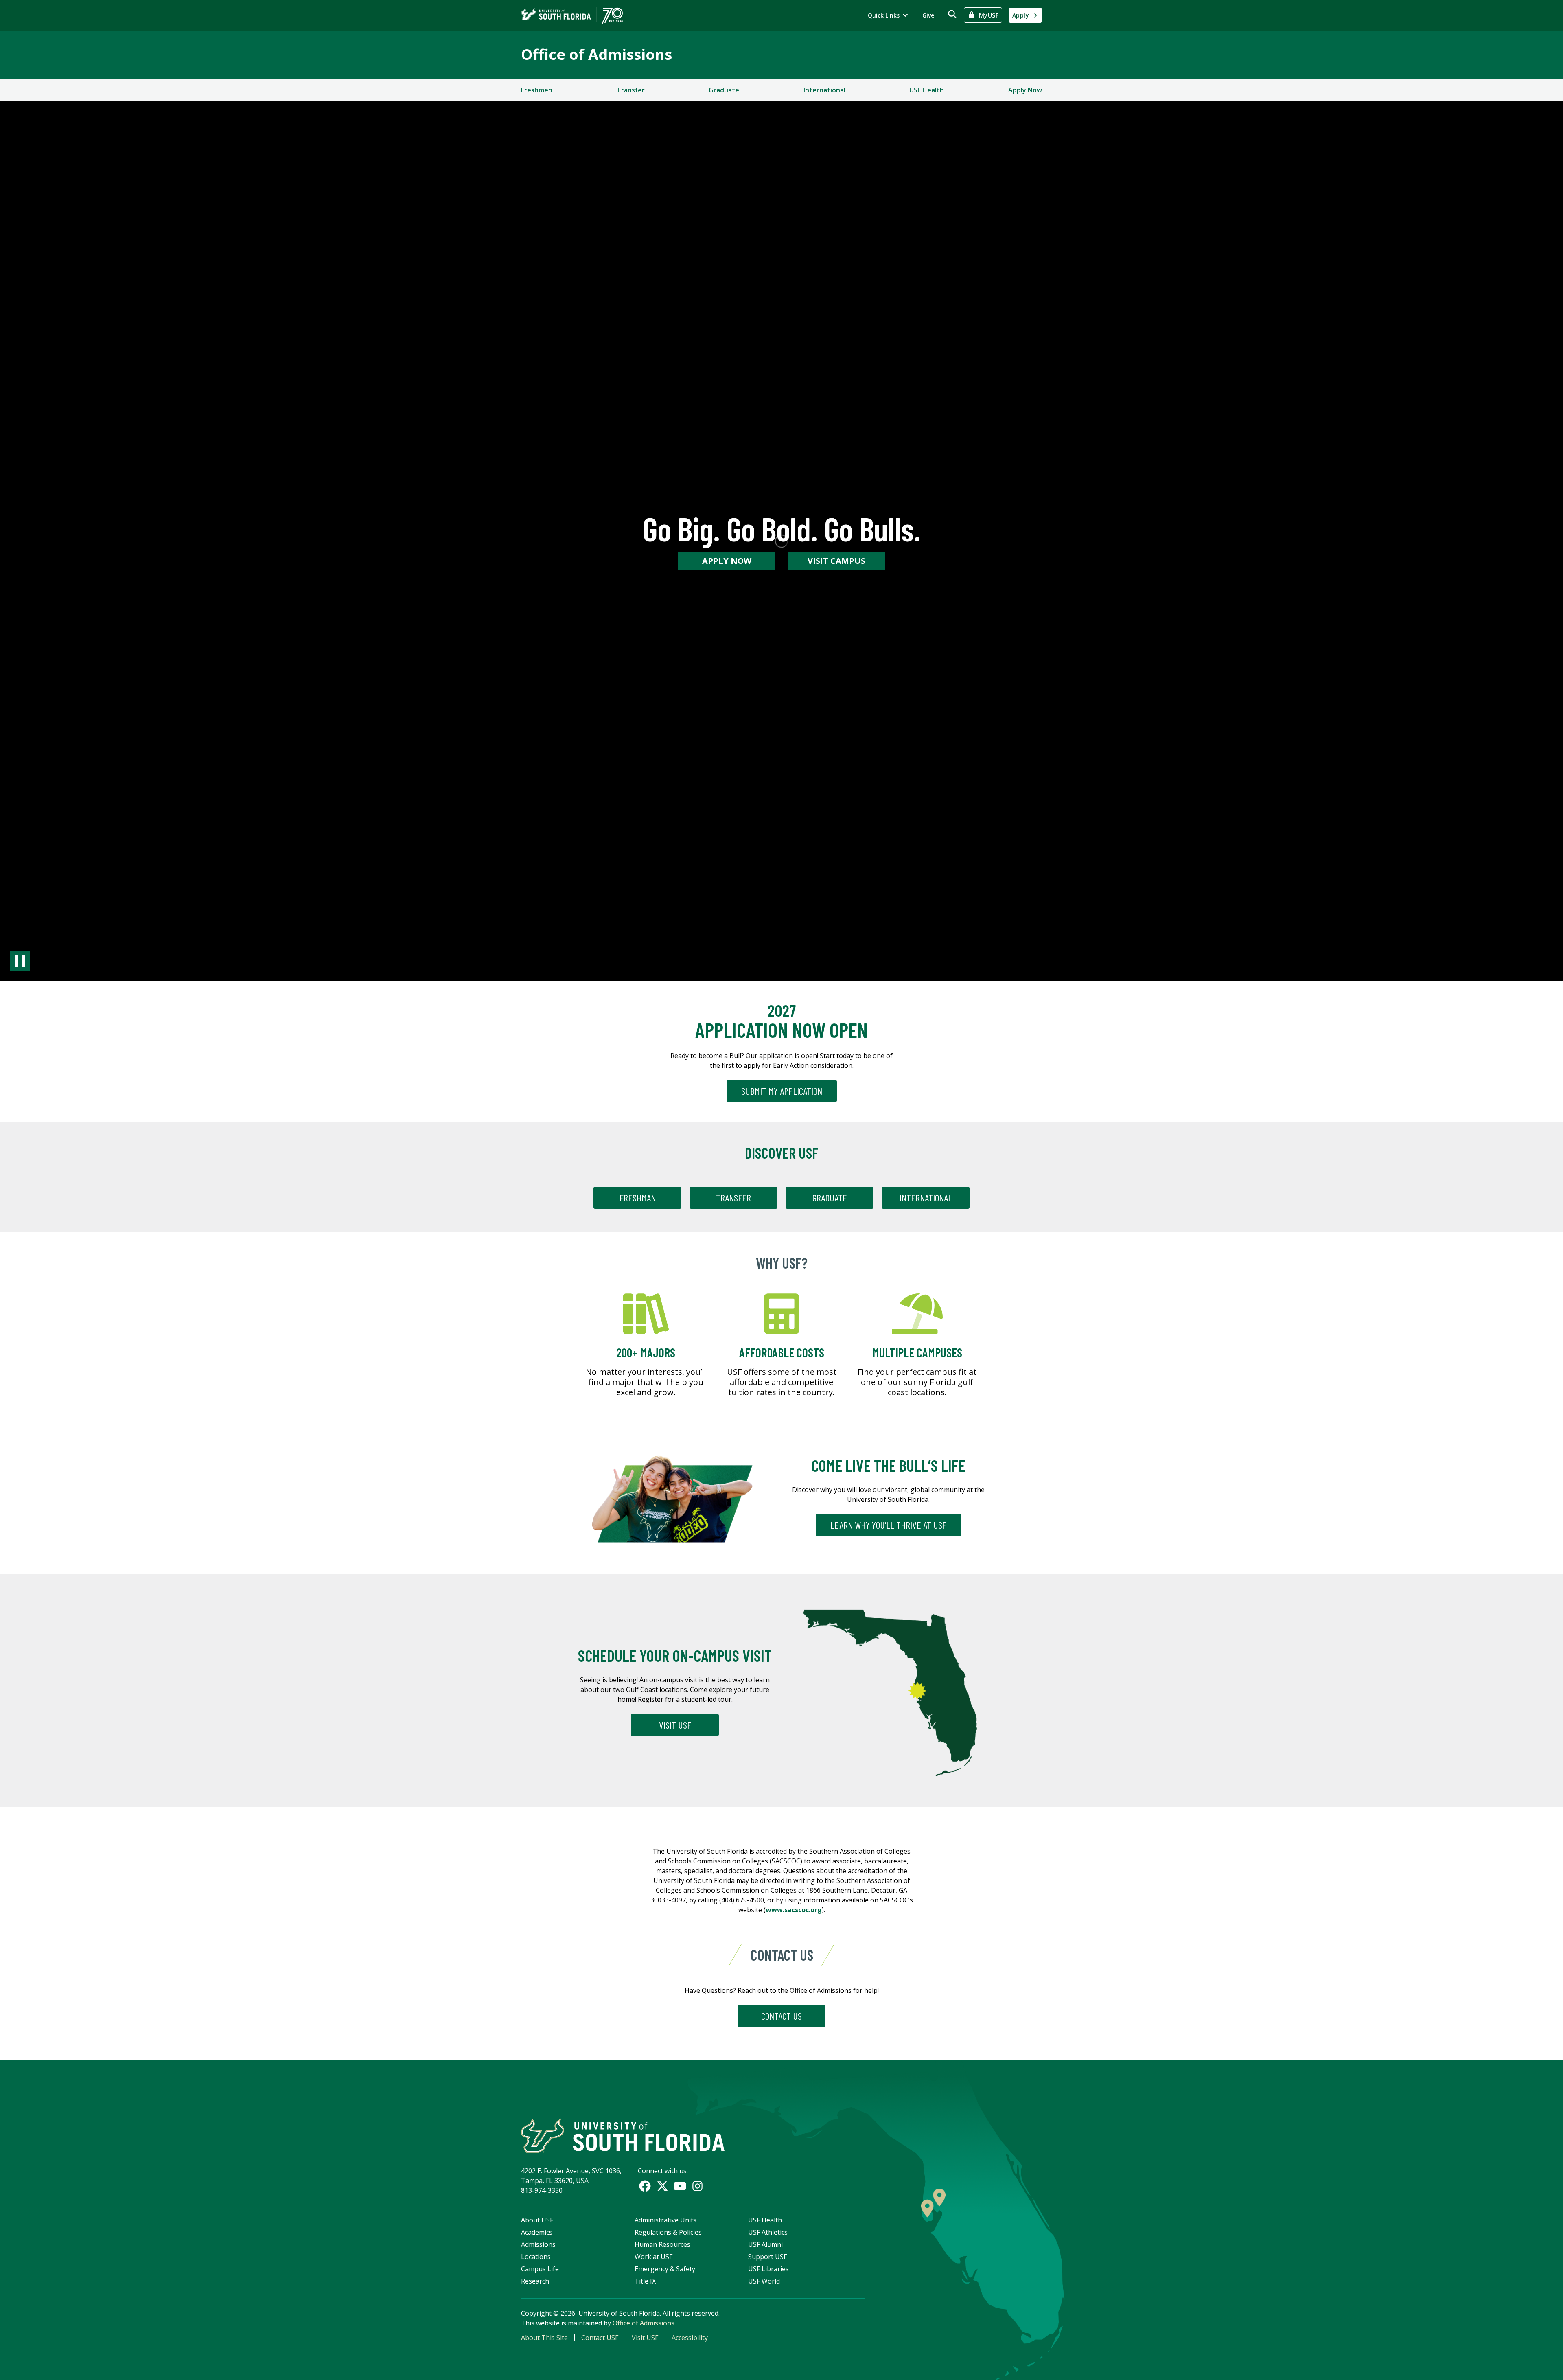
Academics (537, 2232)
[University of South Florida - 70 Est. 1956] (572, 15)
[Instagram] (697, 2186)
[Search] (952, 14)
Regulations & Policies (668, 2232)
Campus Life (540, 2269)
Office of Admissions (597, 54)
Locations (536, 2257)
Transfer (631, 90)
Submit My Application (782, 1091)
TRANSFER (733, 1198)
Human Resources (662, 2244)
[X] (662, 2186)
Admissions (538, 2244)
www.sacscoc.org (794, 1910)
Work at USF (653, 2257)
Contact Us (781, 2016)
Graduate (724, 90)
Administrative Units (665, 2220)
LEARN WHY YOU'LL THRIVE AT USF (888, 1525)
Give (928, 15)
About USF (537, 2220)
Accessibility (690, 2338)
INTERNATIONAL (926, 1198)
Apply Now (1025, 90)
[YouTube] (680, 2186)
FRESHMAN (638, 1198)
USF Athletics (768, 2232)
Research (535, 2281)
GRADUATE (830, 1198)
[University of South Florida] (623, 2136)
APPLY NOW (727, 561)
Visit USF (675, 1725)
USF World (764, 2281)
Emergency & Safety (665, 2269)
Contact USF (600, 2338)
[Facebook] (645, 2186)
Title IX (645, 2281)
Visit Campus (836, 561)
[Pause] (20, 961)
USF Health (927, 90)
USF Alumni (765, 2244)
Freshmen (537, 90)
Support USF (767, 2257)
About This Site (544, 2338)
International (824, 90)
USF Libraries (768, 2269)
